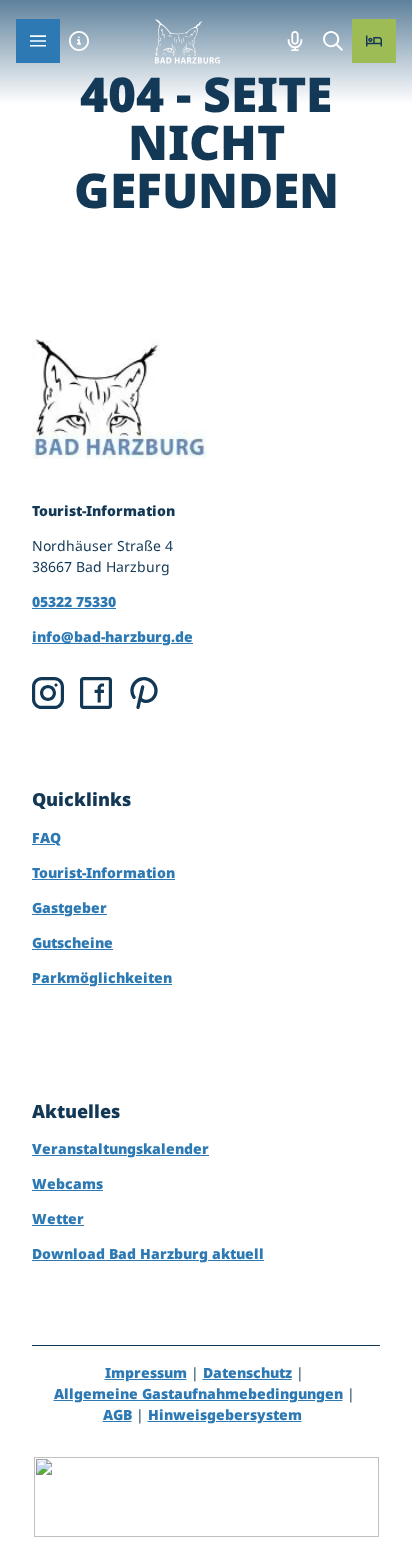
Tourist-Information (103, 872)
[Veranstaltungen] (295, 41)
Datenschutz (247, 1372)
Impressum (146, 1372)
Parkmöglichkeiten (102, 977)
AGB (117, 1414)
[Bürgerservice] (79, 41)
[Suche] (333, 41)
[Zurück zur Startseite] (187, 41)
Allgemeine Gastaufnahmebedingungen (198, 1393)
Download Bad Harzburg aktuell (148, 1253)
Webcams (67, 1183)
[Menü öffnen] (38, 41)
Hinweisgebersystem (225, 1414)
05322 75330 (74, 601)
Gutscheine (72, 942)
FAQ (46, 837)
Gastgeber (69, 907)
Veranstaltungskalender (120, 1148)
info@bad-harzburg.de (112, 636)
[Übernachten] (374, 41)
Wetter (58, 1218)
